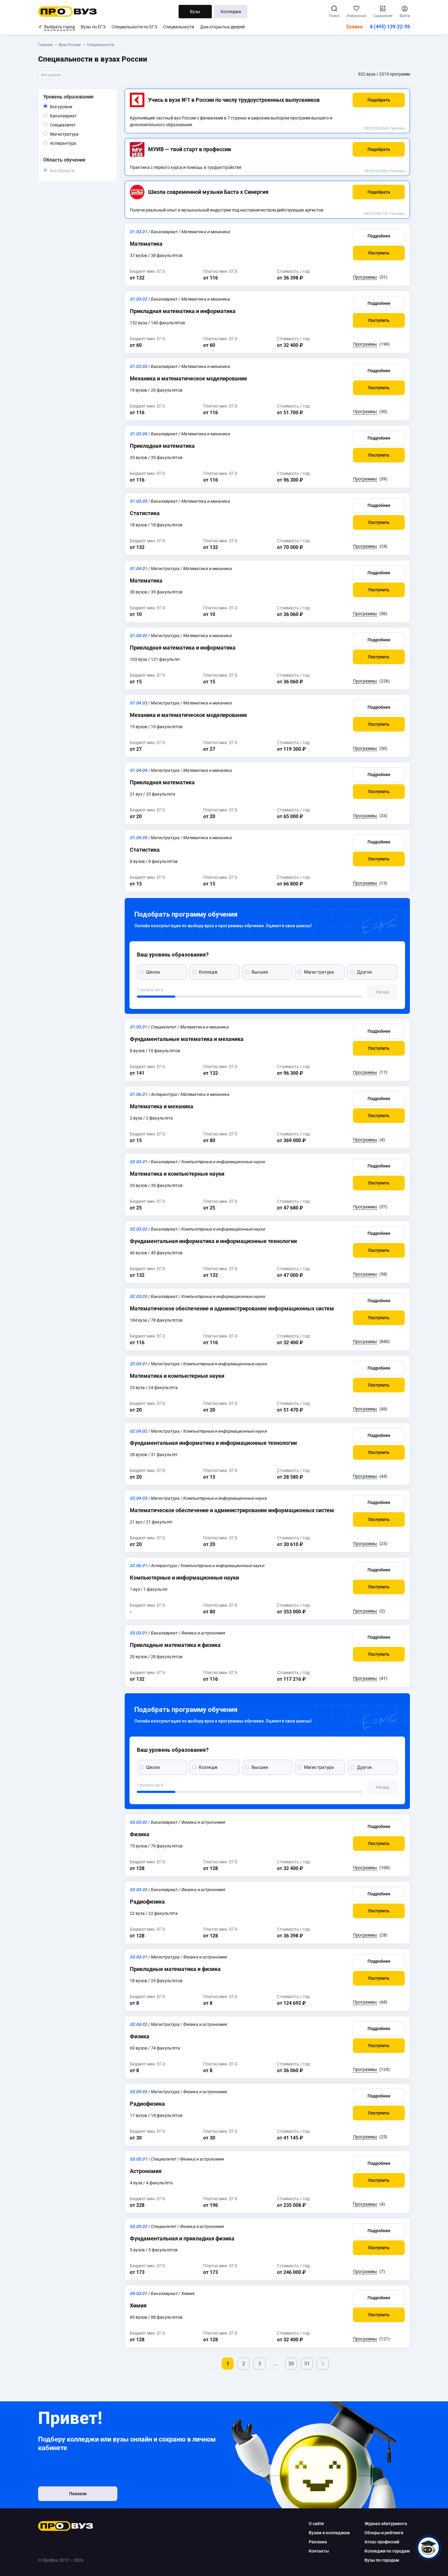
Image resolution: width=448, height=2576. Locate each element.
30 (291, 2364)
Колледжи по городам (387, 2551)
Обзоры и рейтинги (384, 2533)
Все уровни (68, 107)
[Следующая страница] (323, 2364)
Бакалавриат (77, 116)
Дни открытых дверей (222, 27)
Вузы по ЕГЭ (93, 27)
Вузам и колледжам (329, 2533)
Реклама (397, 128)
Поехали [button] (78, 2494)
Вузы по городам (382, 2560)
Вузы (195, 12)
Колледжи (231, 12)
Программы (365, 277)
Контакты (319, 2551)
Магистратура (78, 134)
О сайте (316, 2524)
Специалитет (75, 125)
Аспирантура (76, 143)
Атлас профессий (382, 2542)
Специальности (179, 27)
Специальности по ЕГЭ (134, 27)
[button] (379, 100)
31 (307, 2364)
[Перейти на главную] (68, 12)
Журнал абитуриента (386, 2524)
